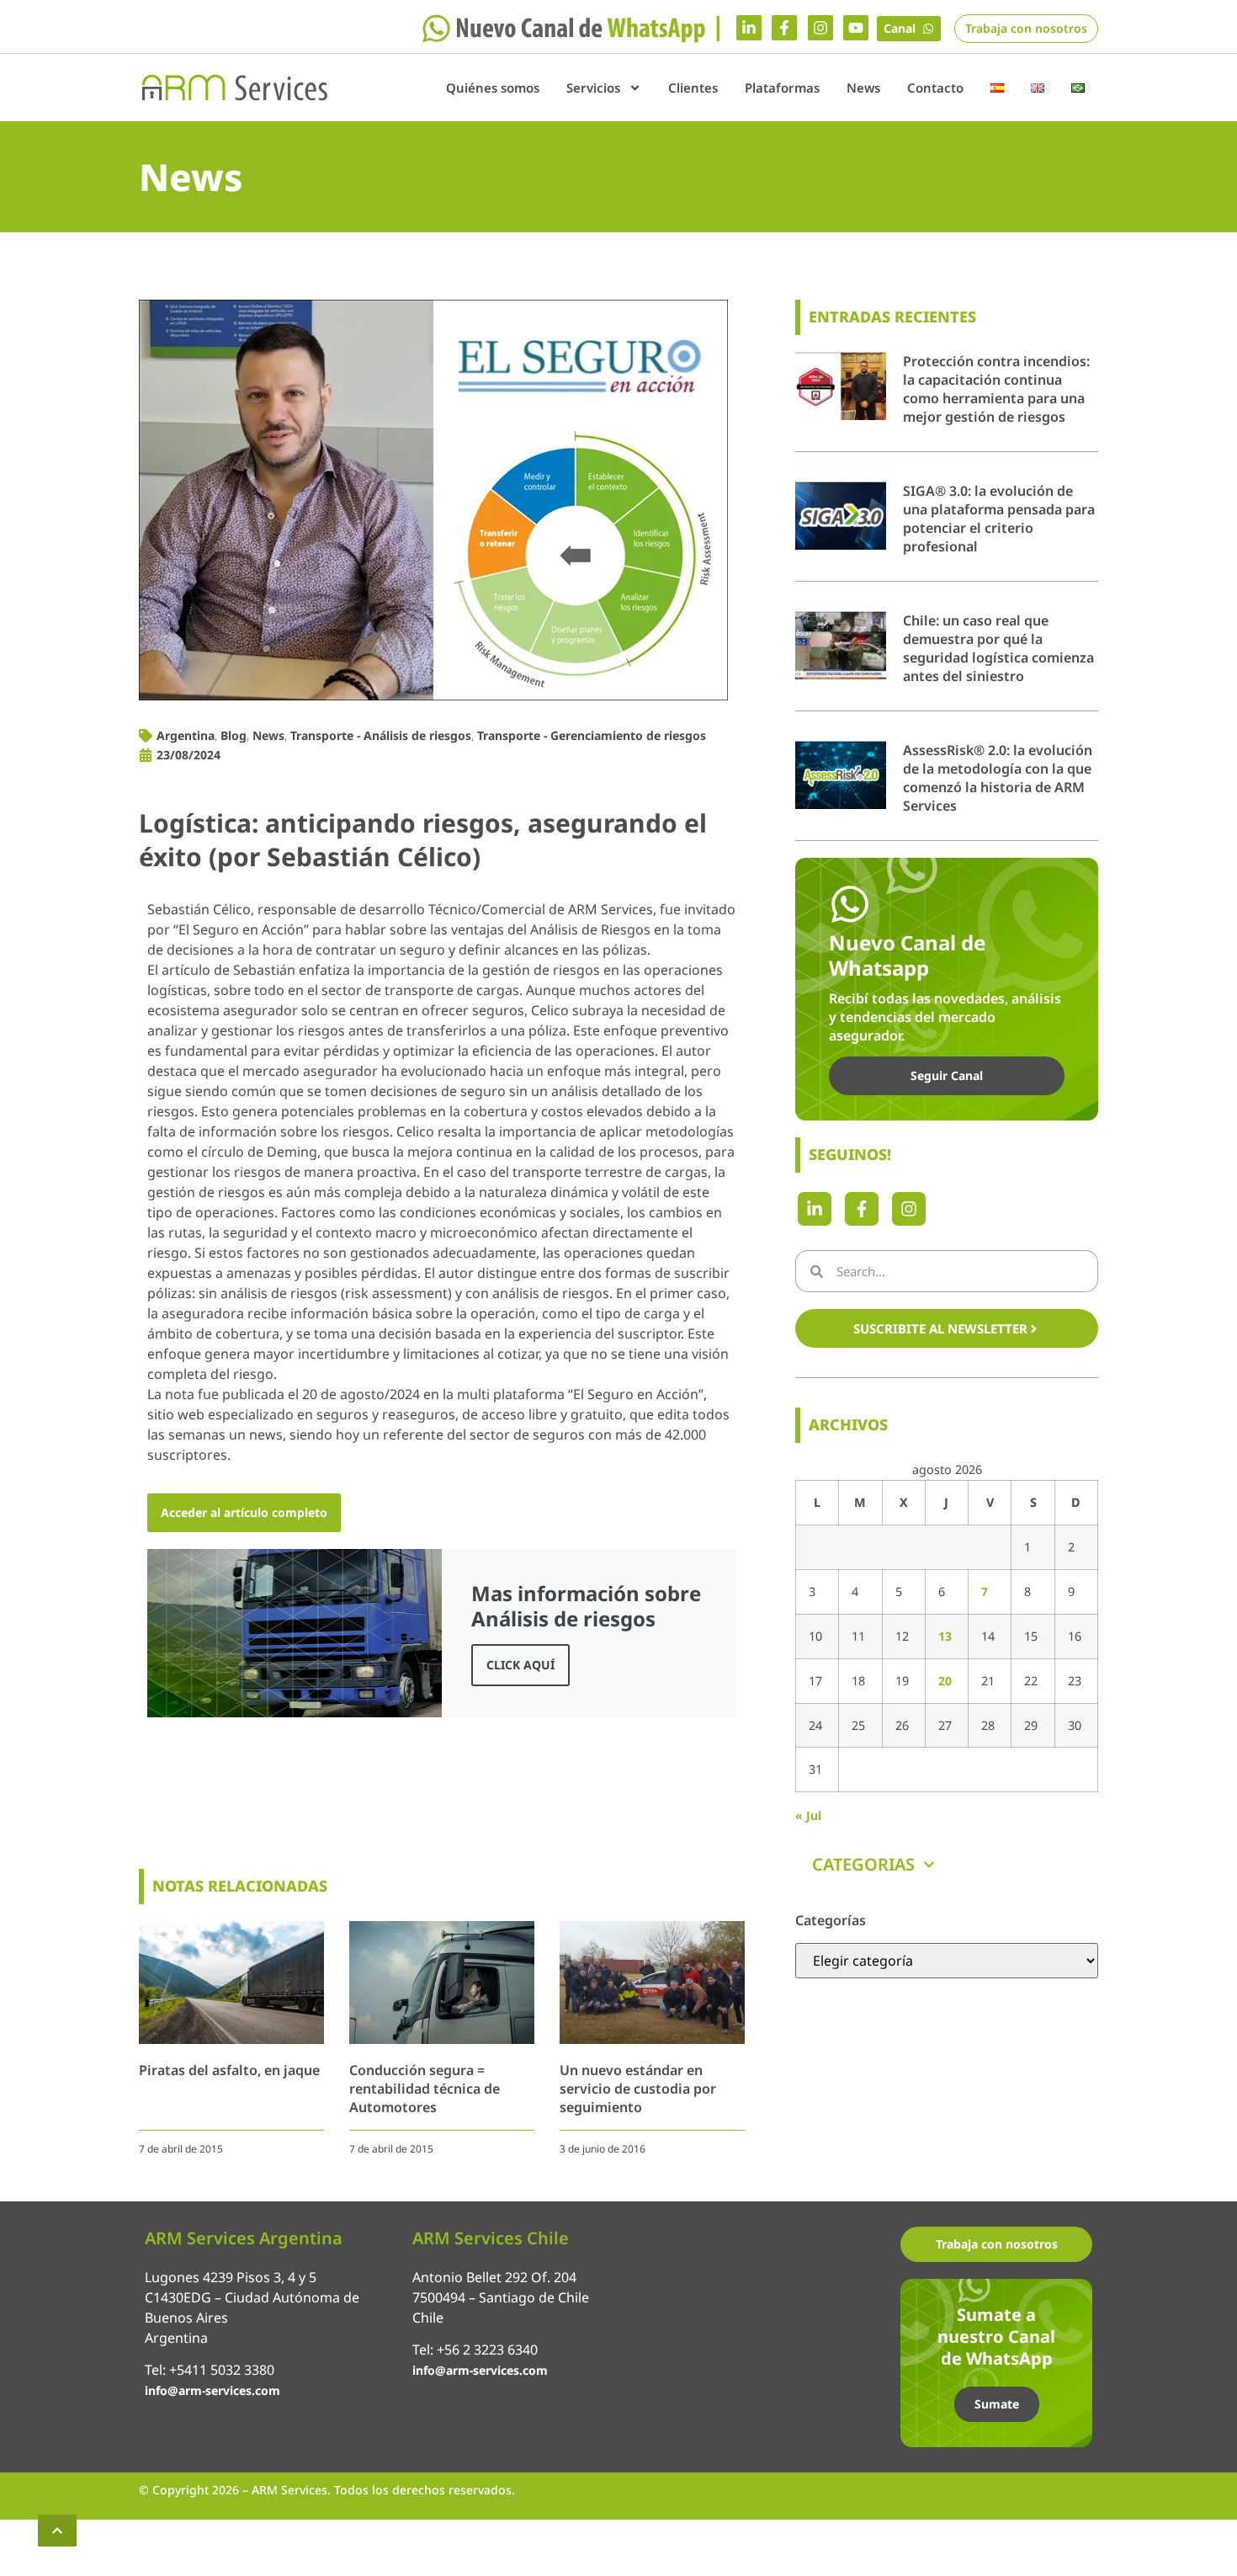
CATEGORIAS (863, 1864)
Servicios (593, 88)
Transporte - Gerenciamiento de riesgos (592, 735)
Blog (234, 735)
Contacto (935, 88)
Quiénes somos (493, 88)
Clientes (693, 88)
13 (945, 1636)
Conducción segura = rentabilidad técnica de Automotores (425, 2089)
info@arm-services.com (212, 2390)
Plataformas (782, 88)
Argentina (186, 735)
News (863, 88)
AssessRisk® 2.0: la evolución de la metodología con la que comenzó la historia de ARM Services (998, 778)
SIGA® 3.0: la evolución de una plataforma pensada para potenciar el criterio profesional (999, 519)
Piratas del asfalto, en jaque (229, 2070)
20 (945, 1681)
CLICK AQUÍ (520, 1665)
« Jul (808, 1815)
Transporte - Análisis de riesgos (381, 735)
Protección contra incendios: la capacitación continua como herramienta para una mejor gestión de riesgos (996, 389)
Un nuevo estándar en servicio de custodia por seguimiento (638, 2089)
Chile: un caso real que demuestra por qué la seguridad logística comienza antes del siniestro (998, 648)
